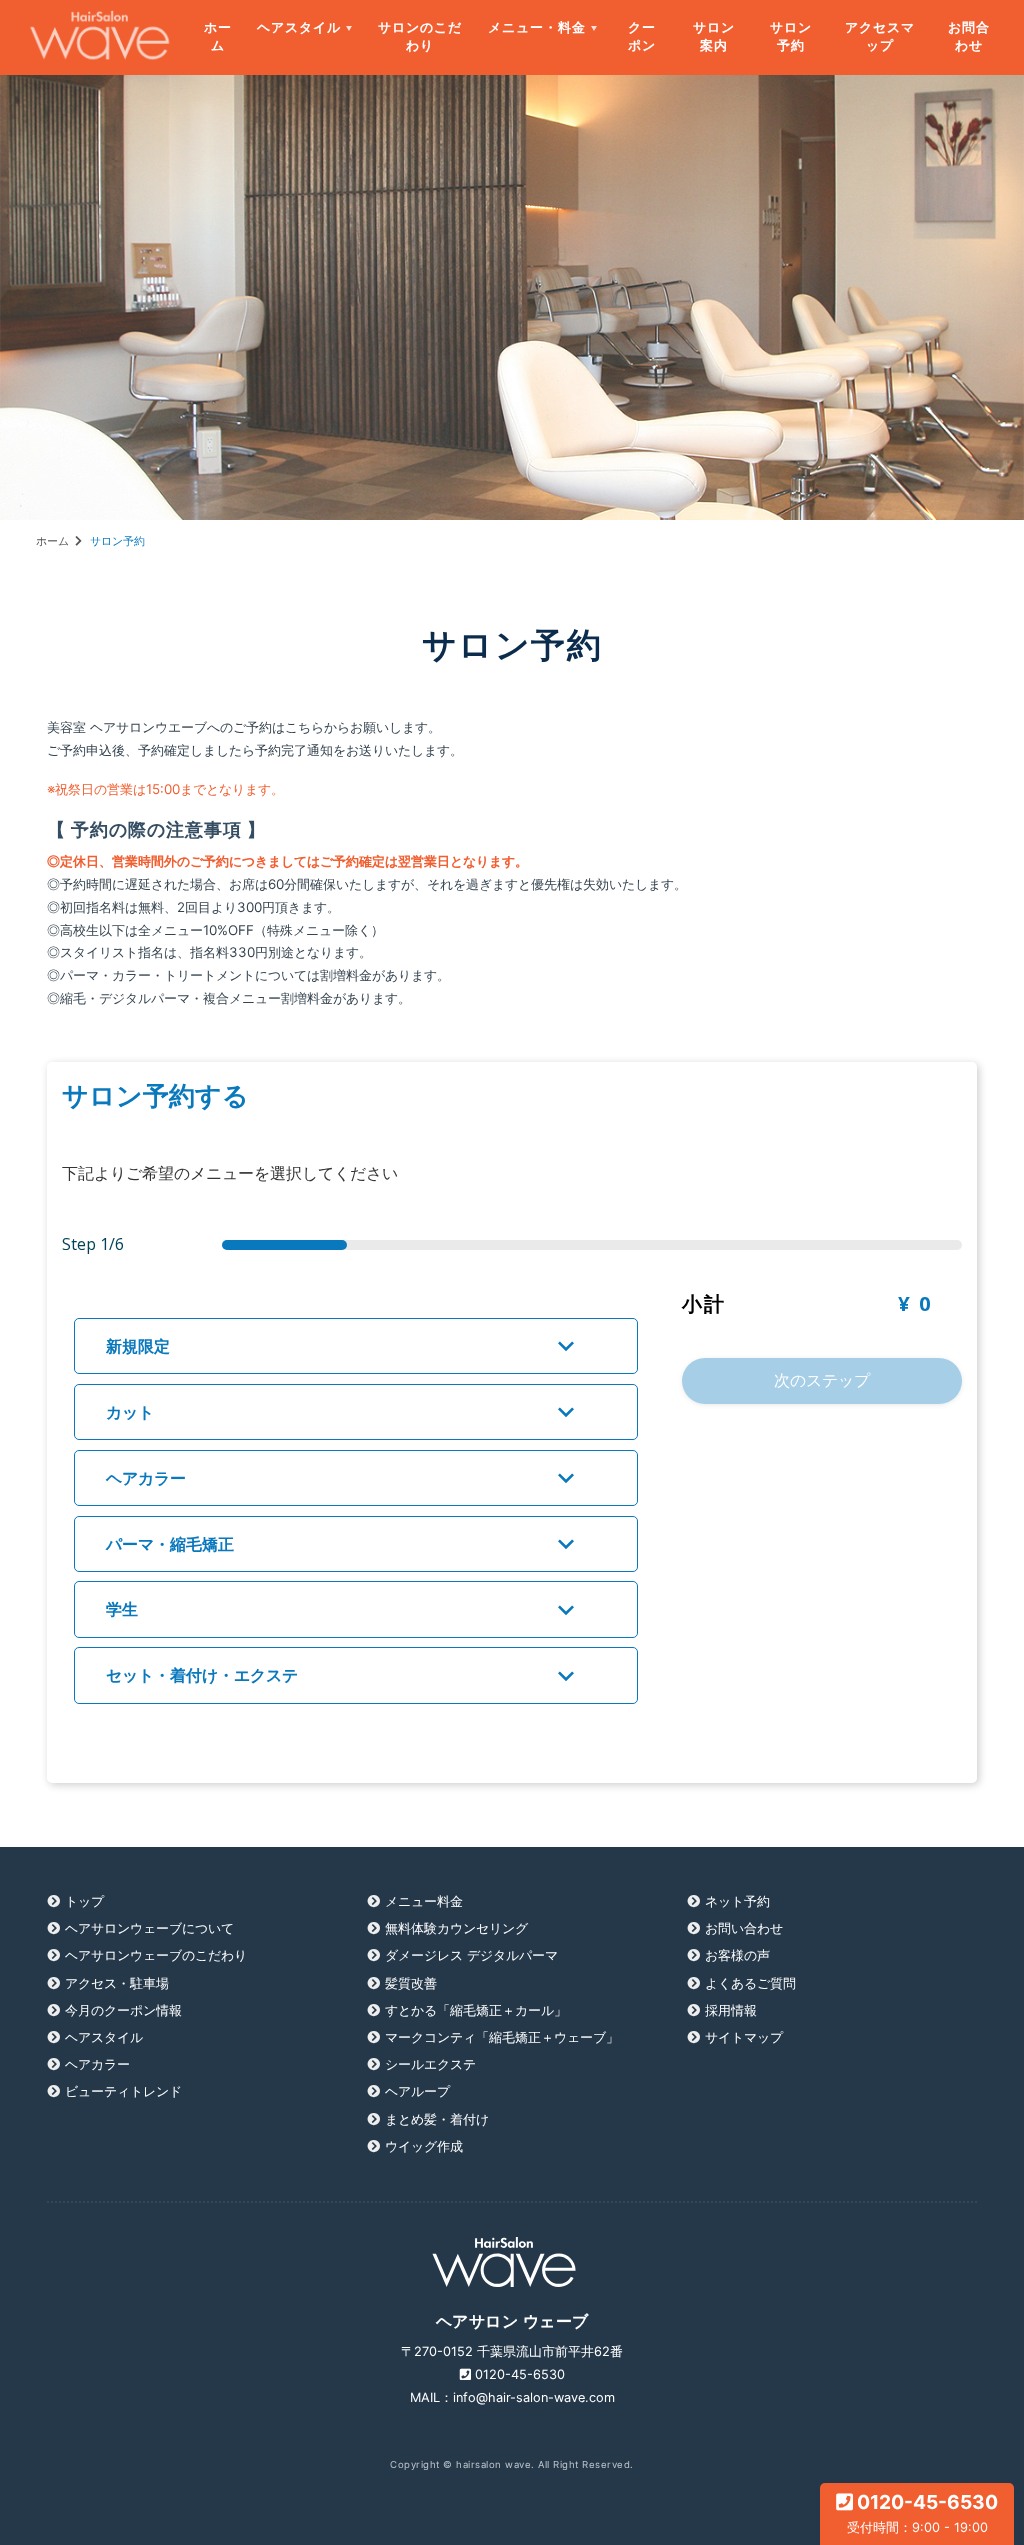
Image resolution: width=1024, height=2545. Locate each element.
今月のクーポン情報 (123, 2010)
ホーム (218, 36)
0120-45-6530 (923, 2512)
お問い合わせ (744, 1928)
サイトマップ (744, 2037)
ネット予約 (737, 1901)
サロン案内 (714, 36)
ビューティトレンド (123, 2091)
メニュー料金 (424, 1901)
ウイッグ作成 (424, 2146)
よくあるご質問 (750, 1983)
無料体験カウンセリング (456, 1928)
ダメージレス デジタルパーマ (471, 1955)
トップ (84, 1901)
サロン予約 (791, 36)
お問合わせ (969, 36)
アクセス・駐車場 (117, 1983)
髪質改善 (411, 1983)
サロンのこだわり (420, 36)
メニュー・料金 (537, 27)
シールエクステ (430, 2064)
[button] (356, 1346)
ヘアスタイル (299, 27)
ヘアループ (417, 2091)
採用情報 (731, 2010)
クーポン (642, 36)
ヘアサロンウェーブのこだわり (156, 1955)
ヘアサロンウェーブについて (149, 1928)
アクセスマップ (880, 36)
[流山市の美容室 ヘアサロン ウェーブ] (87, 37)
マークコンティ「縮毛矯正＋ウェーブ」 (502, 2037)
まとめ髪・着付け (437, 2119)
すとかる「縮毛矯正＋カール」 (476, 2010)
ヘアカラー (97, 2064)
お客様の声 (737, 1955)
